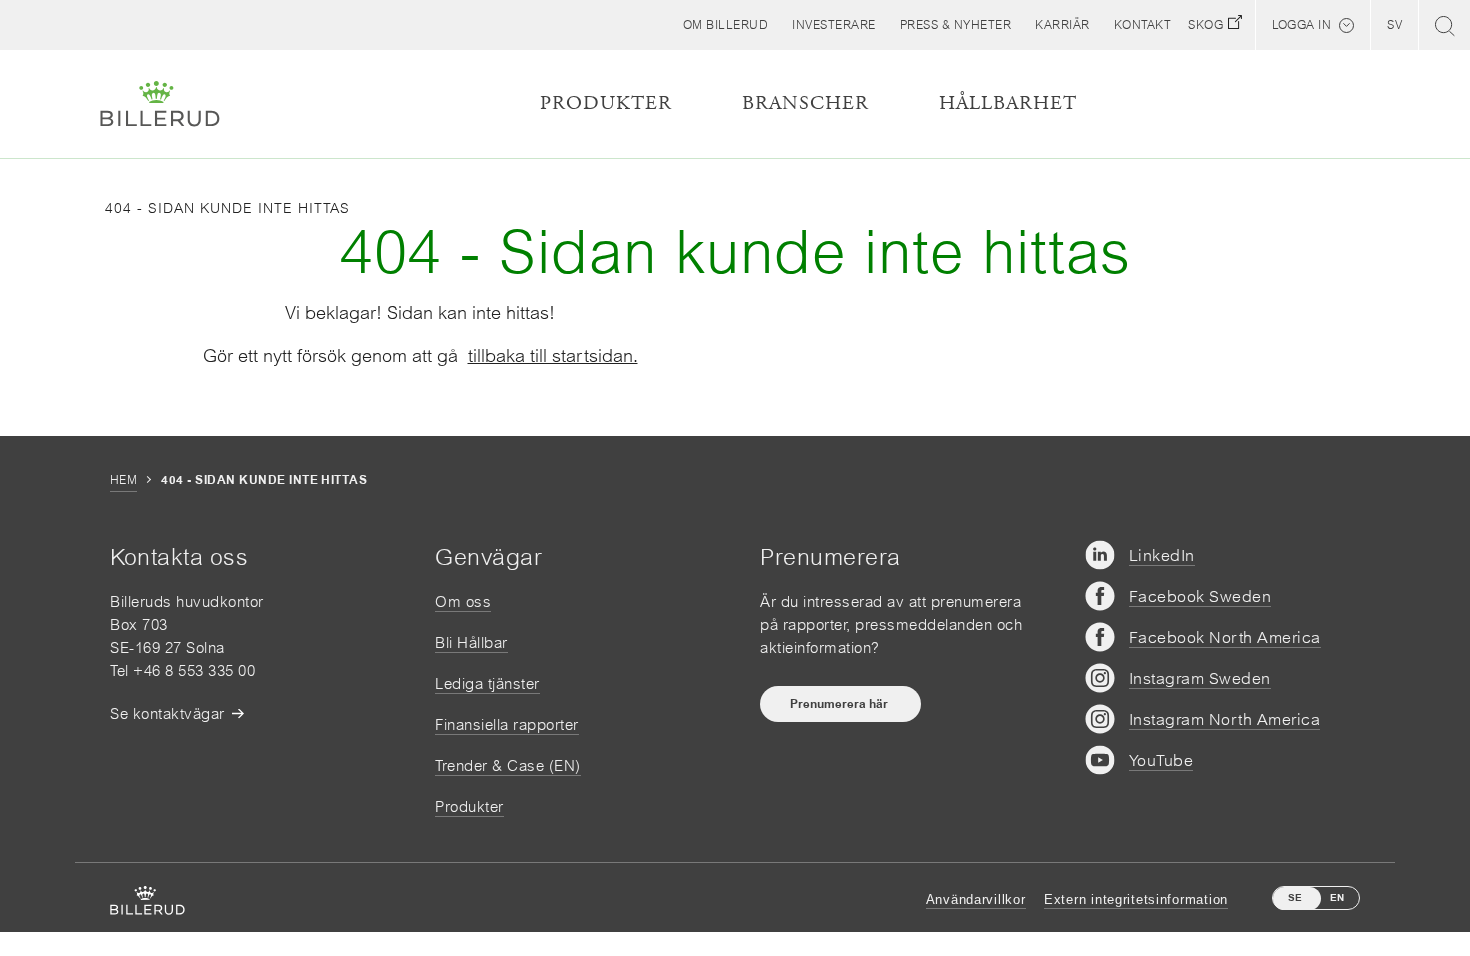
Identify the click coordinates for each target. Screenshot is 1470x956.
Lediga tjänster (487, 683)
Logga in (1301, 25)
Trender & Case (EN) (508, 765)
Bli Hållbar (471, 642)
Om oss (463, 601)
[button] (726, 25)
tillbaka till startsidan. (553, 355)
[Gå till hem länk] (160, 104)
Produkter (469, 806)
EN (1337, 897)
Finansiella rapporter (507, 724)
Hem (123, 480)
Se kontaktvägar (167, 713)
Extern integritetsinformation (1136, 899)
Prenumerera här (840, 704)
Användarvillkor (976, 899)
